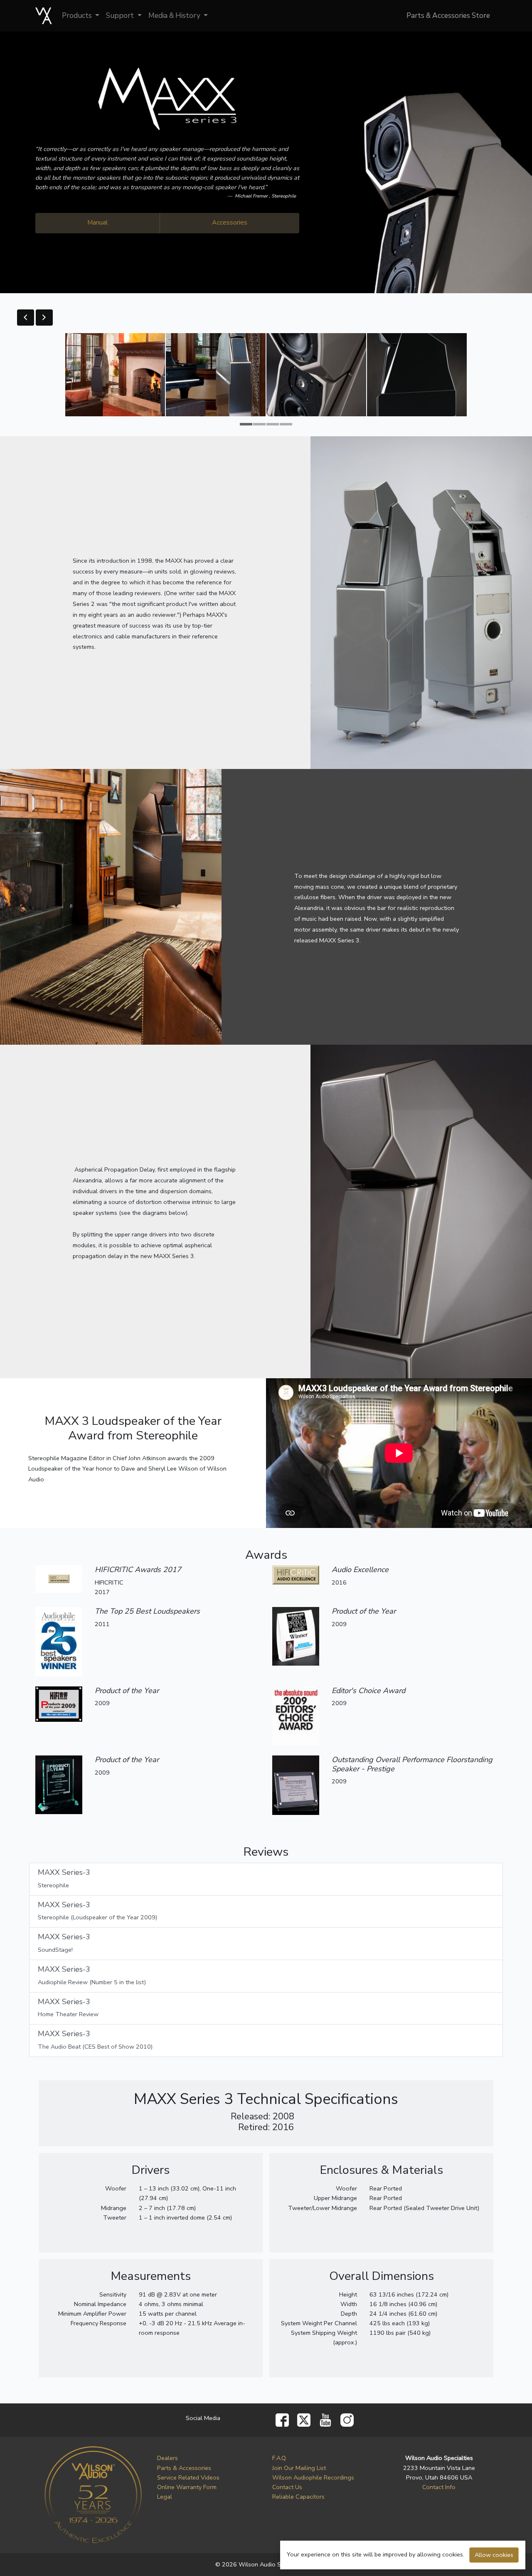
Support (121, 16)
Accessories (230, 222)
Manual (98, 222)
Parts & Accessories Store (448, 16)
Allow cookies (494, 2555)
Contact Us (287, 2487)
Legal (165, 2497)
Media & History (175, 16)
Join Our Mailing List (299, 2468)
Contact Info (439, 2487)
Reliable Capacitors (298, 2497)
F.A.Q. (280, 2458)
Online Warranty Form (187, 2487)
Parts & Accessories (184, 2468)
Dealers (167, 2458)
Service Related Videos (188, 2477)
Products (78, 16)
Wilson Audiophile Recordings (313, 2477)
